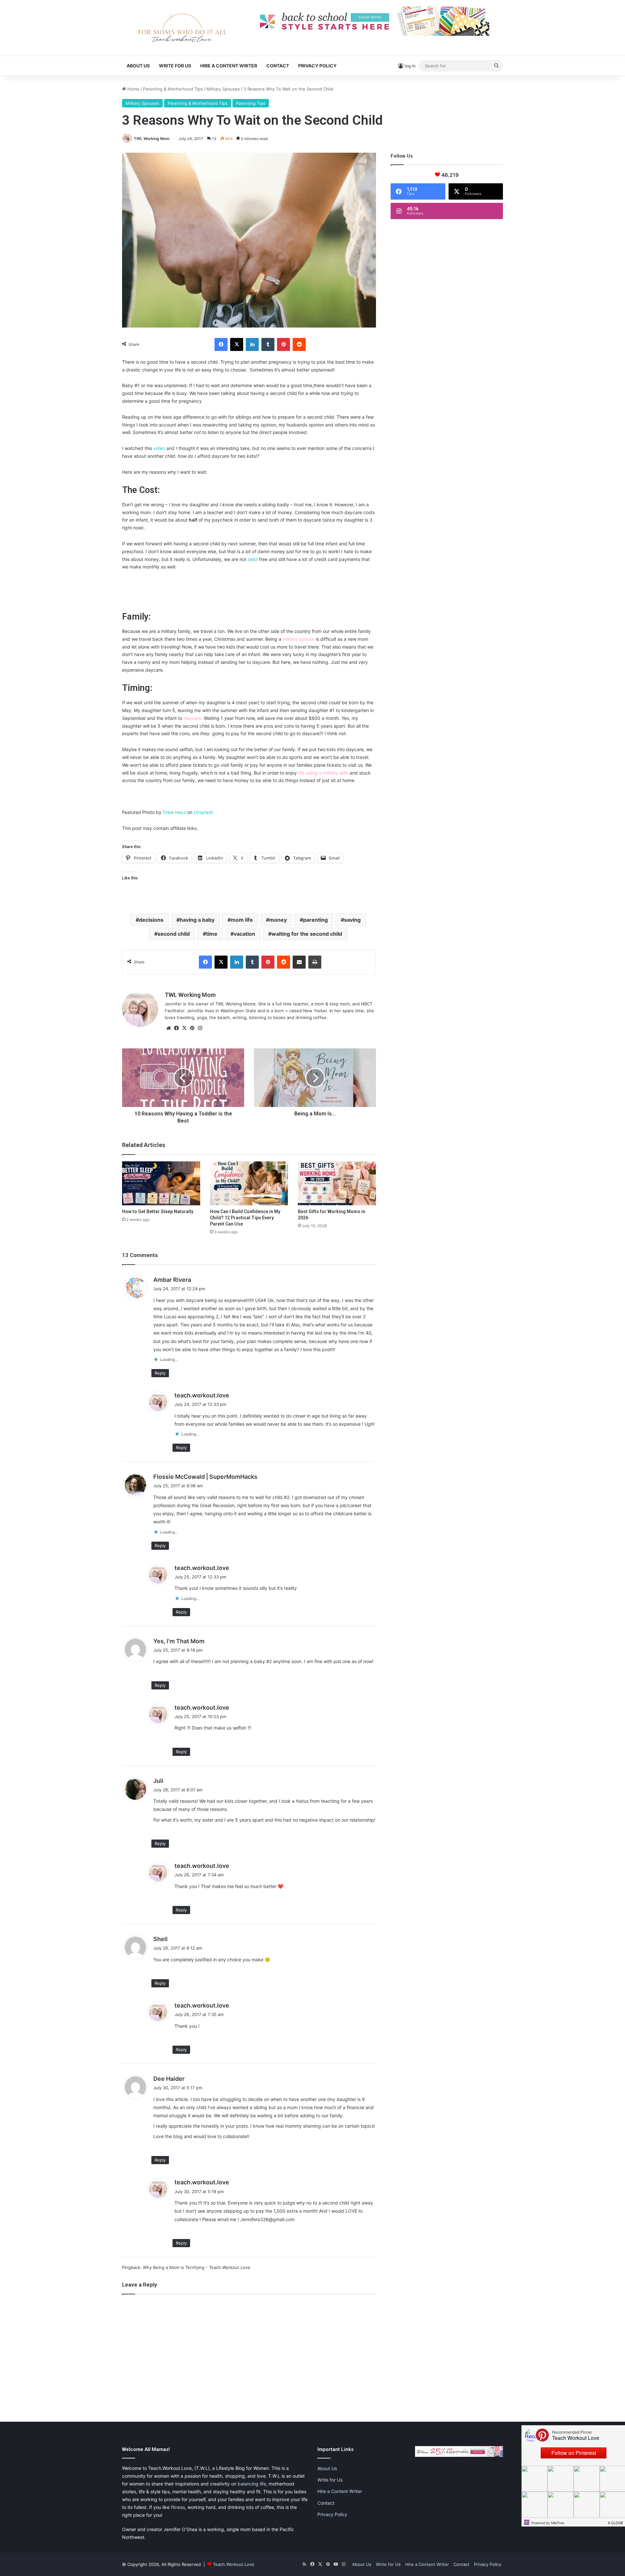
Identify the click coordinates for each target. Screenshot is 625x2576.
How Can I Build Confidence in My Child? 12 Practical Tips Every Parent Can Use (245, 1218)
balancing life (252, 2484)
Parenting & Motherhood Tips (173, 89)
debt (253, 559)
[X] (237, 344)
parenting (315, 920)
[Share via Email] (299, 962)
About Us (138, 66)
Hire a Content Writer (229, 66)
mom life (242, 920)
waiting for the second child (307, 934)
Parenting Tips (251, 103)
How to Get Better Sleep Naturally (158, 1211)
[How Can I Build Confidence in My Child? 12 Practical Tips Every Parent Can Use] (249, 1183)
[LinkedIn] (252, 344)
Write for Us (175, 66)
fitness (178, 2507)
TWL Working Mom (152, 139)
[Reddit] (299, 344)
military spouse (299, 639)
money (278, 920)
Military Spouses (223, 89)
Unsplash (203, 812)
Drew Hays (174, 812)
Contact (278, 66)
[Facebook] (221, 344)
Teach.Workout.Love (234, 2564)
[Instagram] (200, 1028)
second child (174, 934)
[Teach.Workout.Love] (182, 28)
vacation (244, 934)
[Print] (315, 962)
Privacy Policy (317, 66)
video (160, 448)
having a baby (197, 920)
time (212, 934)
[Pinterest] (284, 344)
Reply (160, 1373)
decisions (151, 920)
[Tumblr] (268, 344)
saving (352, 920)
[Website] (169, 1028)
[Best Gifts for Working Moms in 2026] (337, 1183)
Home (133, 89)
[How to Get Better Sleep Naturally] (161, 1183)
